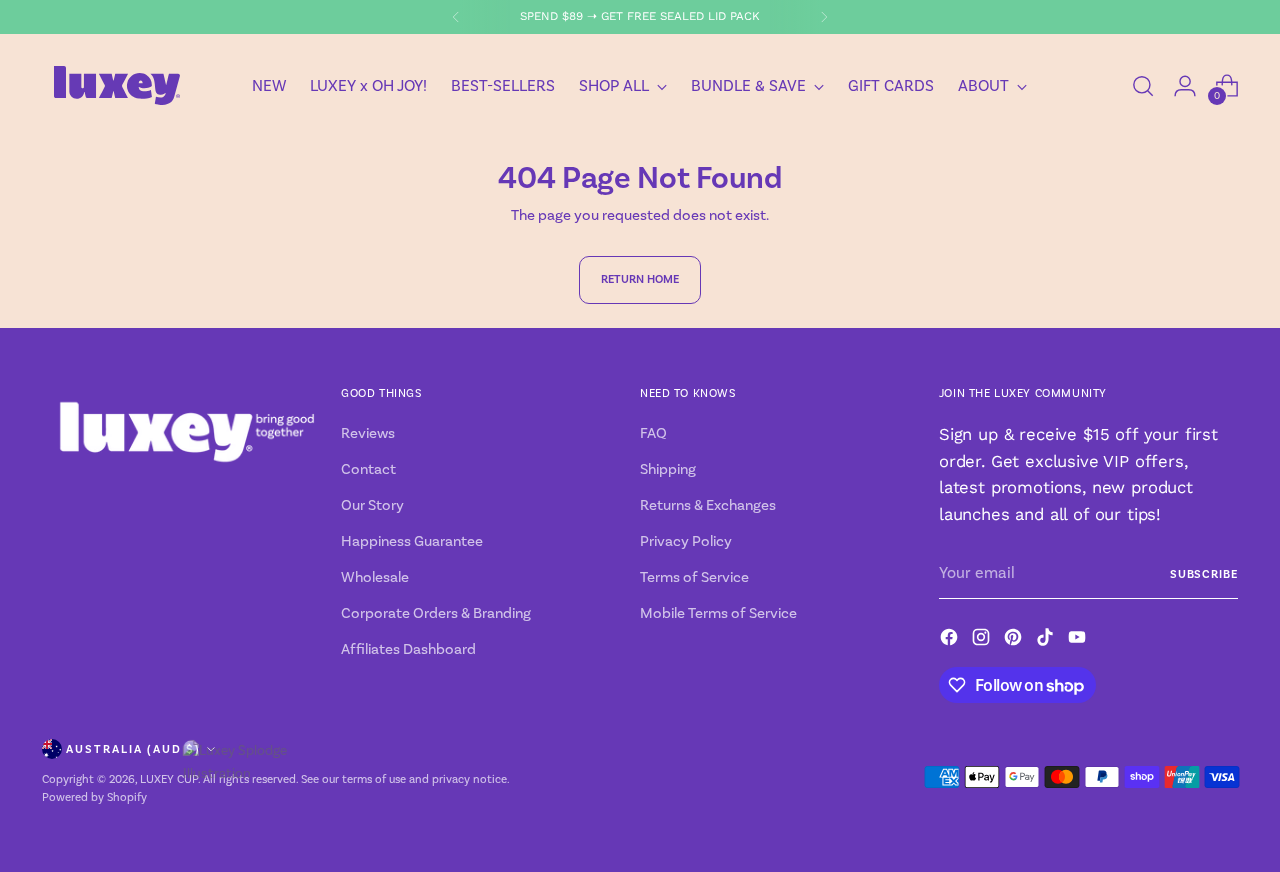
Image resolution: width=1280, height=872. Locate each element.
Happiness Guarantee (412, 541)
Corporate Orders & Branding (436, 613)
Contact (368, 469)
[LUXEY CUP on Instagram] (983, 640)
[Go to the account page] (1185, 86)
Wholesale (375, 577)
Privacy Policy (686, 541)
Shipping (668, 469)
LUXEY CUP (169, 779)
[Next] (824, 17)
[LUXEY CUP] (117, 85)
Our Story (372, 505)
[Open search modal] (1143, 86)
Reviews (368, 433)
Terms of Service (694, 577)
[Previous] (456, 17)
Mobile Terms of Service (718, 613)
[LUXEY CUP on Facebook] (951, 640)
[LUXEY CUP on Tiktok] (1047, 640)
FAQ (653, 433)
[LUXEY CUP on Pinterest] (1015, 640)
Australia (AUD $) (133, 749)
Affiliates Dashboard (408, 649)
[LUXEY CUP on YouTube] (1079, 640)
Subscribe (1204, 574)
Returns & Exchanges (708, 505)
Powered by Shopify (94, 797)
